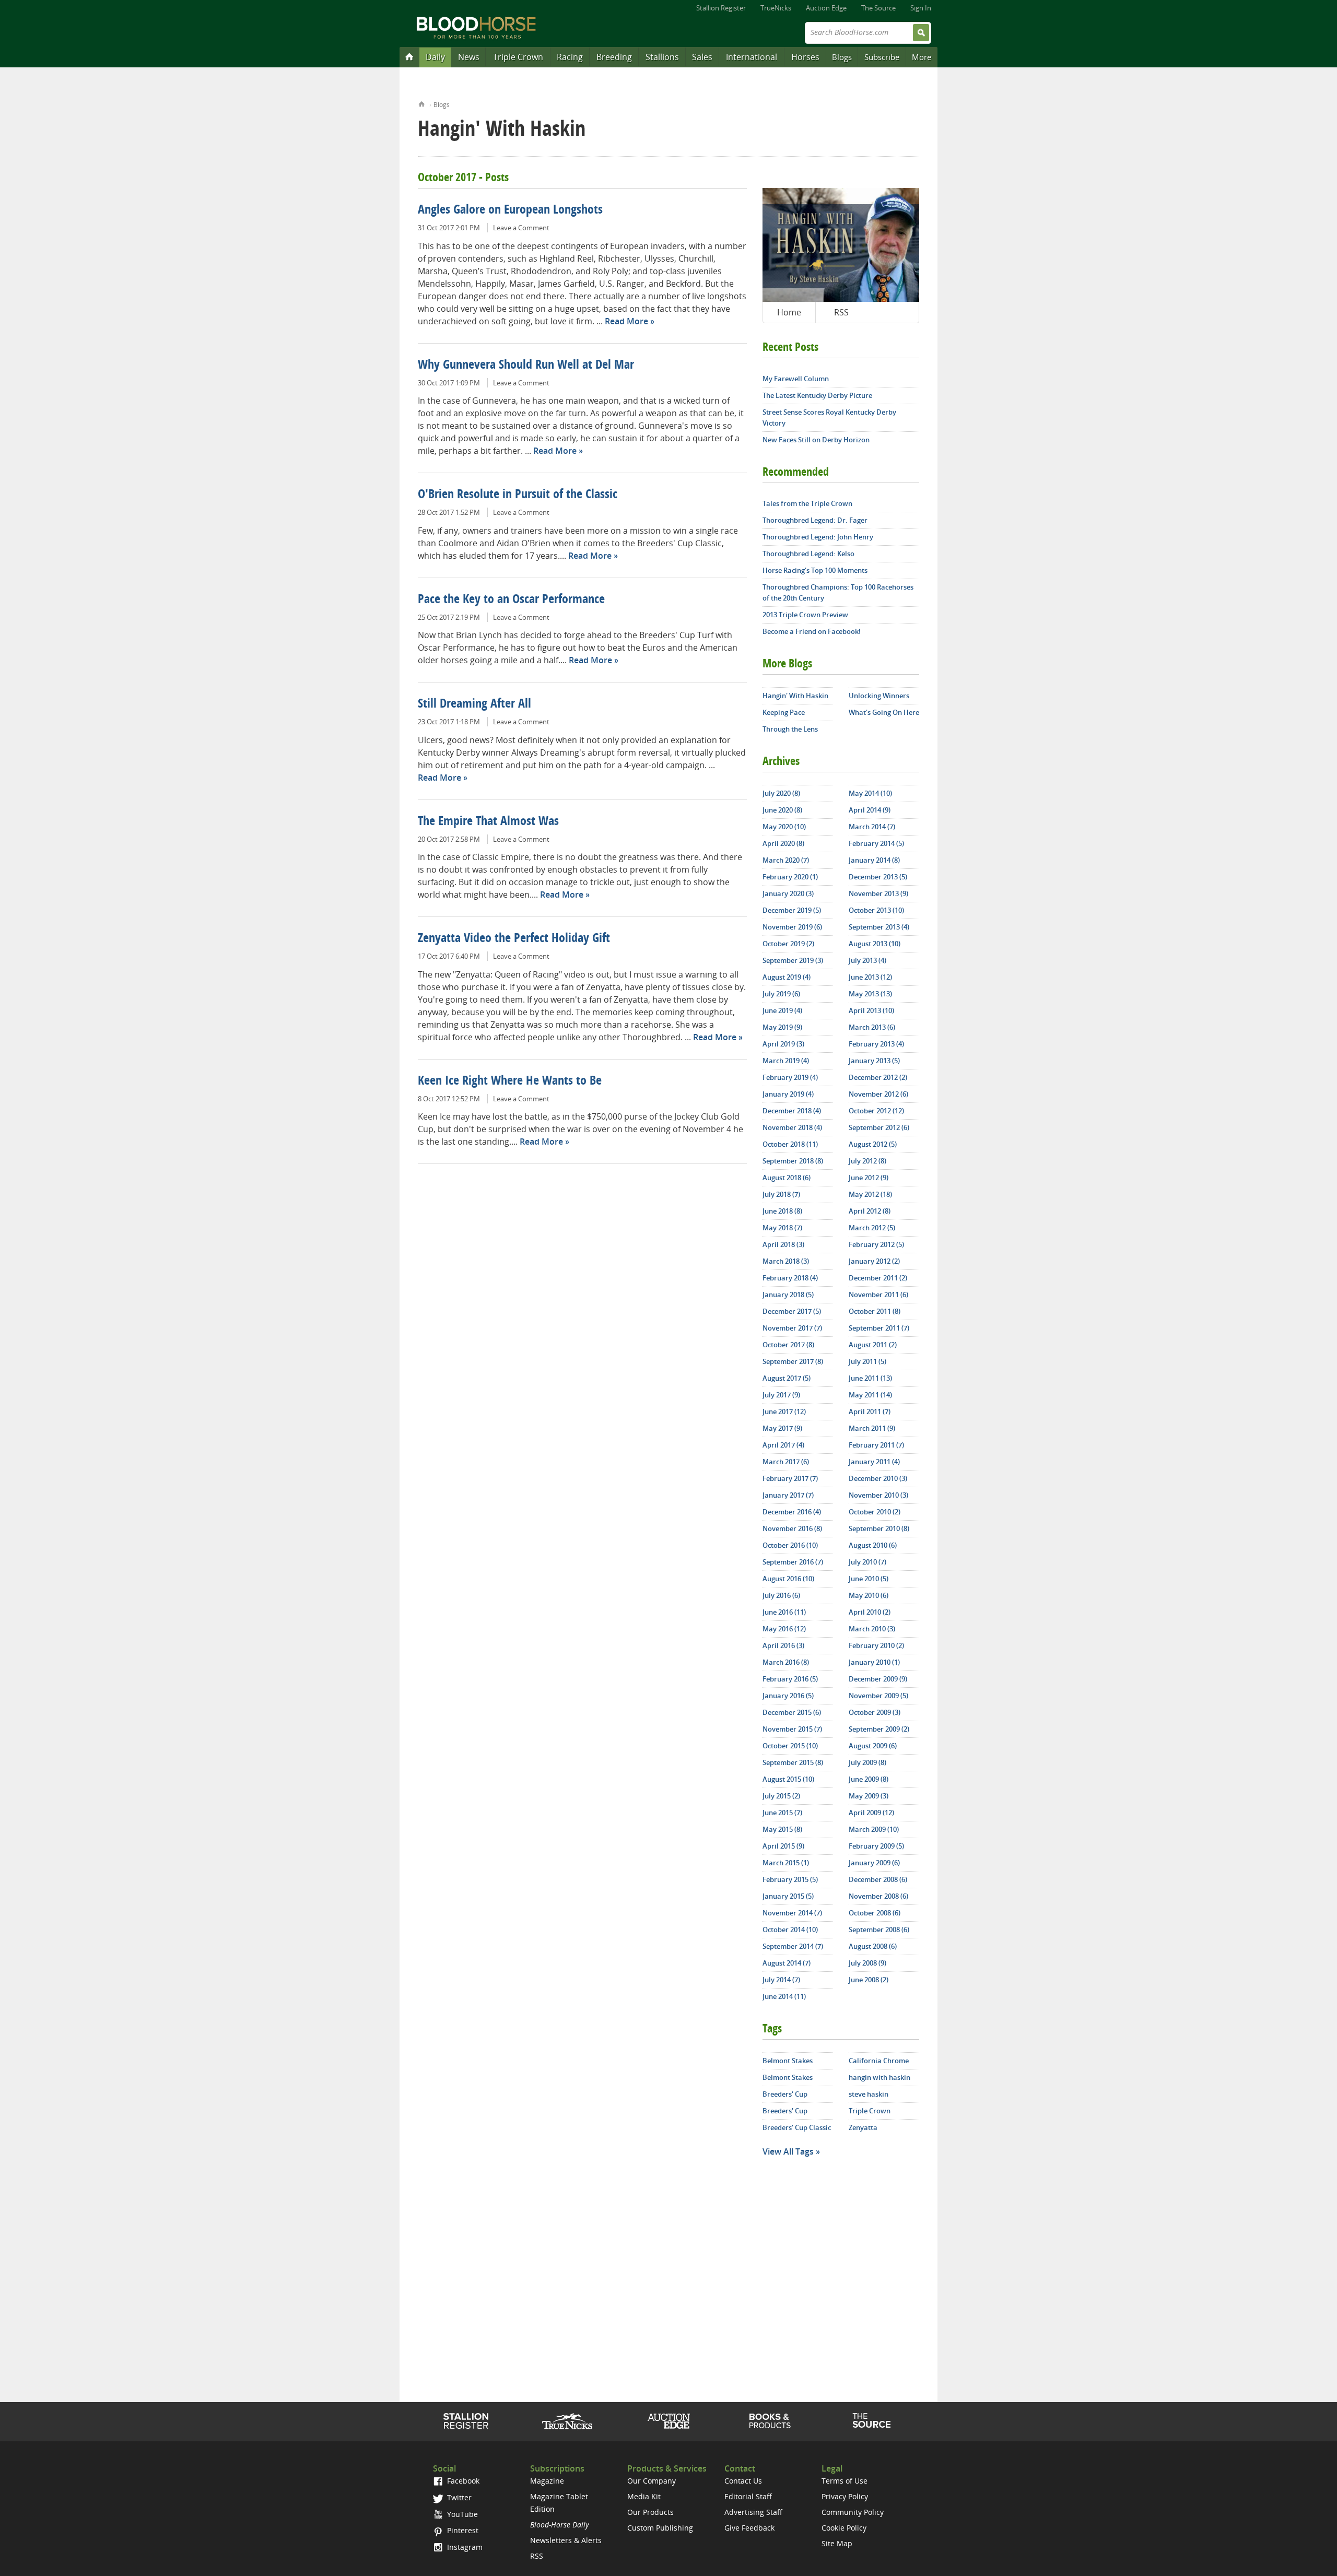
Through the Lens (790, 729)
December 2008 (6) (878, 1879)
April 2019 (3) (783, 1044)
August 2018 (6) (787, 1178)
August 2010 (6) (873, 1545)
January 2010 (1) (874, 1662)
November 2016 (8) (792, 1528)
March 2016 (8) (786, 1662)
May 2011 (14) (870, 1395)
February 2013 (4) (876, 1044)
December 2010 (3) (878, 1478)
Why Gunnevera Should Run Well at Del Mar (526, 366)
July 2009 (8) (867, 1762)
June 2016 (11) (784, 1612)
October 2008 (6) (875, 1913)
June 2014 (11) (784, 1996)
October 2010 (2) (875, 1512)
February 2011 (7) (876, 1445)
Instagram (464, 2547)
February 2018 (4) (790, 1278)
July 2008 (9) (867, 1963)
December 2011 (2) (878, 1278)
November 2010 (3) (878, 1495)
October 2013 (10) (876, 910)
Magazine (547, 2481)
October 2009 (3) (875, 1712)
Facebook (462, 2481)
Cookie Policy (844, 2528)
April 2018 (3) (783, 1244)
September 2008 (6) (879, 1930)
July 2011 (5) (867, 1361)
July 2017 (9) (781, 1395)
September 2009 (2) (879, 1729)
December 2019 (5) (792, 910)
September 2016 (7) (793, 1562)
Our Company (652, 2481)
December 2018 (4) (792, 1111)
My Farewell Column (796, 379)
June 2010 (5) (869, 1579)
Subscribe (882, 57)
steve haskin (869, 2094)
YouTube (461, 2514)
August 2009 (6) (873, 1746)
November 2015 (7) (792, 1729)
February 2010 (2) (876, 1645)
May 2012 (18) (870, 1194)
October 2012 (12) (876, 1111)
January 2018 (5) (788, 1295)
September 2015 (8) (793, 1762)
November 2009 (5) (878, 1696)
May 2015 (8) (782, 1829)
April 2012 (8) (870, 1211)
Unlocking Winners (879, 696)
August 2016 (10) (788, 1579)
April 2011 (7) (870, 1411)
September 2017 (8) (793, 1361)
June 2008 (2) (869, 1980)
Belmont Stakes (788, 2061)
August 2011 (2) (873, 1345)
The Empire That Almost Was (488, 822)
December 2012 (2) (878, 1077)
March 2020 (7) (786, 860)
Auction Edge (826, 8)
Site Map (837, 2543)
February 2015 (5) (790, 1879)
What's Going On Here (884, 712)
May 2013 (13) (870, 994)
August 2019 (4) (787, 977)
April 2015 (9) (783, 1846)
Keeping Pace (784, 712)
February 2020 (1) (790, 877)
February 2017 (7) (790, 1478)
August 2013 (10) (875, 944)
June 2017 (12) (784, 1411)
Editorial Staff (748, 2496)
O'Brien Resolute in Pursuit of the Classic (518, 495)
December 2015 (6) (792, 1712)
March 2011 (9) (872, 1428)
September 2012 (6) (879, 1127)
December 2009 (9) (878, 1679)
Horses (805, 57)
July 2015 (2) (781, 1796)
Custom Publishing (660, 2528)
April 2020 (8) (783, 843)
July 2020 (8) (781, 793)
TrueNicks (776, 8)
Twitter (458, 2497)
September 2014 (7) (793, 1946)
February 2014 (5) (876, 843)
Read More (626, 321)
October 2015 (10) (790, 1746)
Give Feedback (749, 2528)
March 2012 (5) (872, 1228)
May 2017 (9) (782, 1428)
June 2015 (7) (782, 1813)
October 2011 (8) (875, 1311)
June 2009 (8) (869, 1779)
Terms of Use (845, 2481)
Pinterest (462, 2530)
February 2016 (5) (790, 1679)
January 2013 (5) (874, 1061)
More (922, 57)
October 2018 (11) (790, 1144)
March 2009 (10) (874, 1829)
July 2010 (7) (867, 1562)
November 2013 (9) (878, 893)
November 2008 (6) (878, 1896)
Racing (570, 57)
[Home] (409, 56)
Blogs (842, 57)
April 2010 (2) (870, 1612)
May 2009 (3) (869, 1796)
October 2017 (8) (788, 1345)
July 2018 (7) (781, 1194)
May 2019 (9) (782, 1027)
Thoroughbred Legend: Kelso (808, 554)
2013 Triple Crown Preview (805, 615)
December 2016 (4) (792, 1512)
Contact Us (743, 2481)
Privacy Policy (845, 2496)
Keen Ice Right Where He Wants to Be (510, 1081)
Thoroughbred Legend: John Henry (818, 537)
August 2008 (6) (873, 1946)
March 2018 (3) (786, 1261)
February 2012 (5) (876, 1244)
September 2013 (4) (879, 927)
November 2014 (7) (792, 1913)
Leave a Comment (521, 228)
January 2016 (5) (788, 1696)
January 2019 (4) (788, 1094)
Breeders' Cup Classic (797, 2127)
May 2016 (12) (784, 1629)
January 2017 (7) (788, 1495)
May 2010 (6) (869, 1595)
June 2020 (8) (782, 810)
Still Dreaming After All (474, 704)
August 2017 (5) (787, 1378)
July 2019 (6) (781, 994)
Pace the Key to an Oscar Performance (511, 600)
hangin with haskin (879, 2077)
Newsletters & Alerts (566, 2540)
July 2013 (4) (867, 960)
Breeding (614, 57)
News (469, 57)
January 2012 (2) (874, 1261)
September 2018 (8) (793, 1161)
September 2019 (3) (793, 960)
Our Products (650, 2512)
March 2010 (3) (872, 1629)
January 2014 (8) (874, 860)
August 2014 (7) (787, 1963)
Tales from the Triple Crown (807, 503)
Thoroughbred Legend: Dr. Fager (815, 520)
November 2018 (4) (792, 1127)
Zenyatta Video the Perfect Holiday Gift (514, 939)
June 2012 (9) (869, 1178)
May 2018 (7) (782, 1228)
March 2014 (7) (872, 827)
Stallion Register (721, 8)
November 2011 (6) (878, 1295)
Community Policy (853, 2512)
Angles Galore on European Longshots (510, 210)
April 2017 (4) (783, 1445)
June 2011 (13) (870, 1378)
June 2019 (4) (782, 1010)
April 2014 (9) (870, 810)
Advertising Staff (753, 2512)
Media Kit (644, 2496)
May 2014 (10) (870, 793)
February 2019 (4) (790, 1077)
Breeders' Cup (785, 2094)
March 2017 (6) (786, 1462)
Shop (770, 2421)
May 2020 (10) (784, 827)
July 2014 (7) (781, 1980)
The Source (878, 8)
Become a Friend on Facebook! (812, 631)
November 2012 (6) (878, 1094)
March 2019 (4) (786, 1061)
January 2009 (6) (874, 1863)
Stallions (662, 57)
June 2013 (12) (870, 977)
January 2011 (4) (874, 1462)
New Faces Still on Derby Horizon (816, 440)
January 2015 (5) (788, 1896)
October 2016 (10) (790, 1545)
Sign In (921, 8)
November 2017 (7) (792, 1328)
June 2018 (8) (782, 1211)
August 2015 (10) (788, 1779)
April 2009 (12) (871, 1813)
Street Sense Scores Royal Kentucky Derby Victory (829, 417)
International (752, 57)
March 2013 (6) (872, 1027)
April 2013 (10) (871, 1010)
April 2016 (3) (783, 1645)
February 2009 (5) (876, 1846)
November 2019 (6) (792, 927)
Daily (435, 57)
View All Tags (788, 2151)
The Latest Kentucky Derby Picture (817, 395)
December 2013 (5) (878, 877)
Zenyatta (863, 2127)
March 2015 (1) (786, 1863)
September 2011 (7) (879, 1328)
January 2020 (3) (788, 893)
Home (422, 103)
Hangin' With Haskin (795, 696)
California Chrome (879, 2061)
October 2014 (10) (790, 1930)
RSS (841, 312)
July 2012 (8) (867, 1161)
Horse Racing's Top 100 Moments (815, 570)
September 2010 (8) (879, 1528)
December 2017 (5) (792, 1311)
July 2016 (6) (781, 1595)
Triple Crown (518, 57)
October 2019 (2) (788, 944)
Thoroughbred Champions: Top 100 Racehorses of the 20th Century (838, 592)
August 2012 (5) (873, 1144)
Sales (702, 57)
